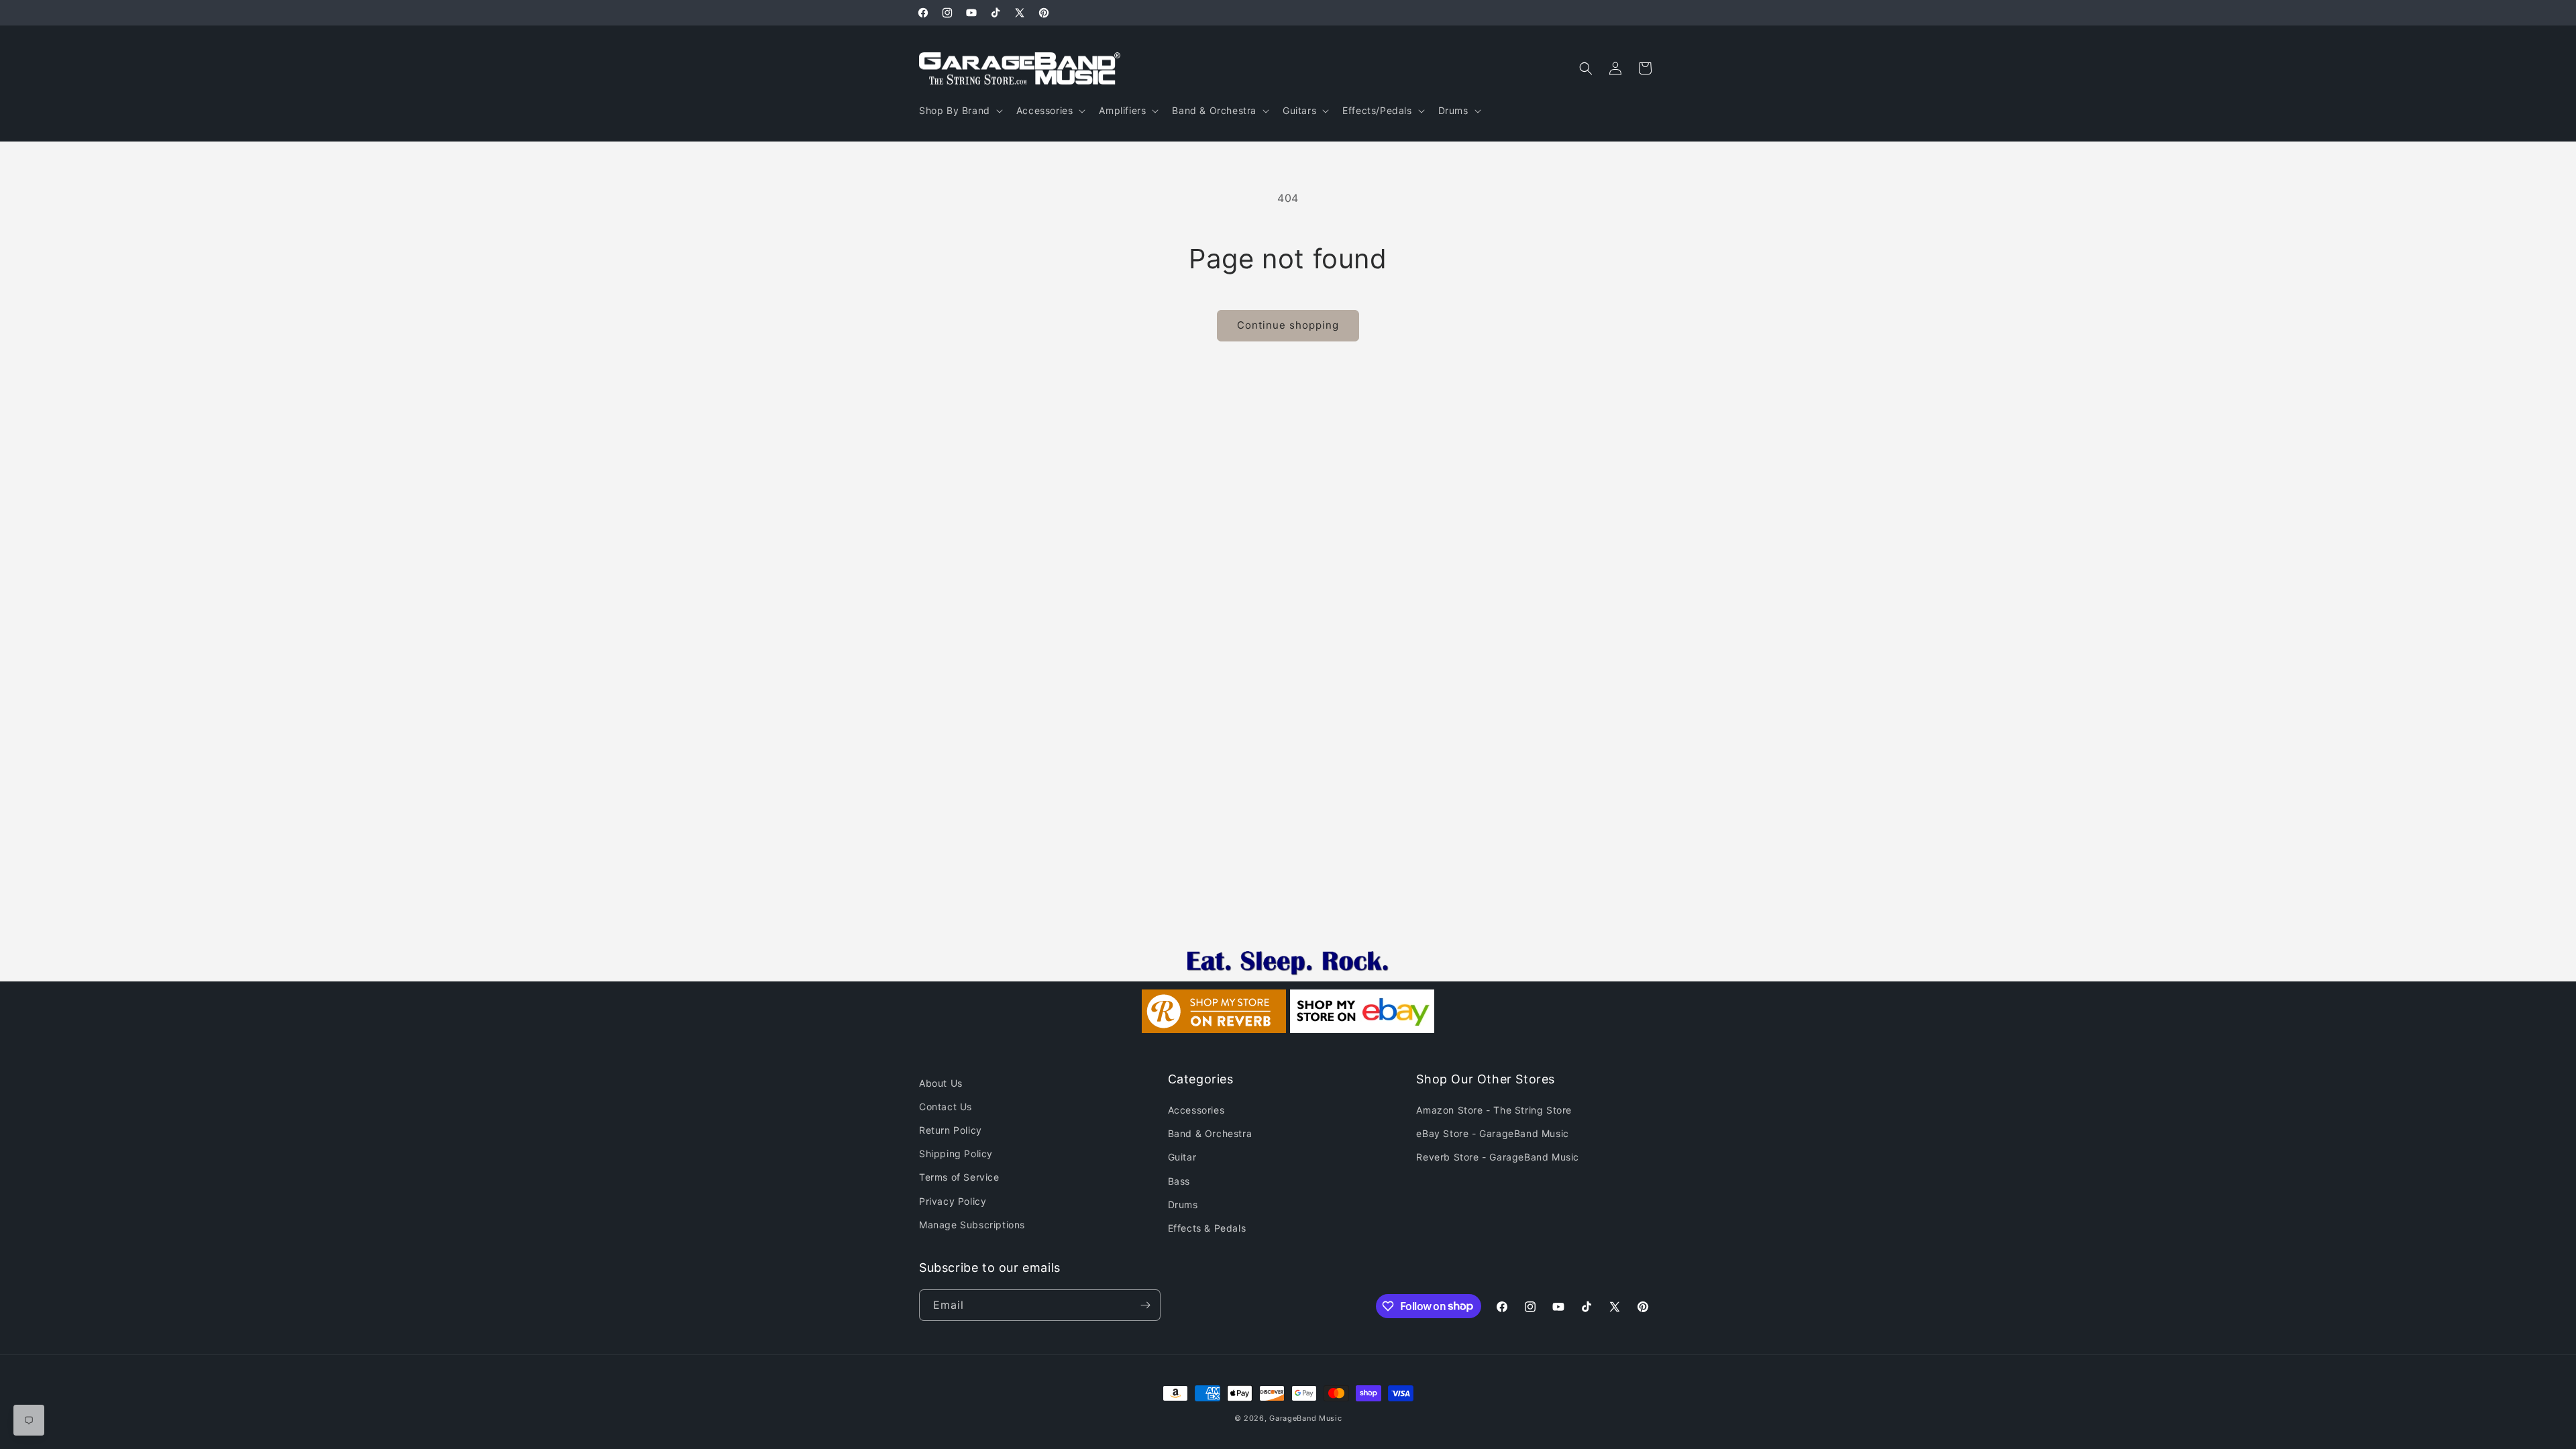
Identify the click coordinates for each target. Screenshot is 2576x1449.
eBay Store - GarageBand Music (1492, 1133)
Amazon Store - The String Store (1494, 1110)
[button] (960, 111)
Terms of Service (959, 1177)
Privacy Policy (953, 1201)
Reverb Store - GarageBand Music (1498, 1157)
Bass (1179, 1181)
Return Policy (951, 1130)
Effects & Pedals (1207, 1228)
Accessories (1196, 1110)
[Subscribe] (1145, 1305)
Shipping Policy (956, 1153)
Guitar (1182, 1157)
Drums (1183, 1204)
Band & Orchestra (1210, 1133)
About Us (941, 1083)
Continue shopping (1288, 325)
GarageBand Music (1305, 1418)
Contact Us (946, 1107)
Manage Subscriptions (972, 1225)
